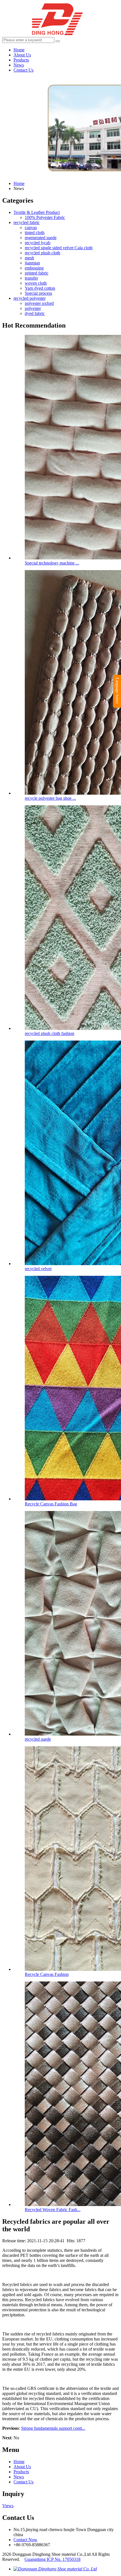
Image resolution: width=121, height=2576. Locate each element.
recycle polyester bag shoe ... (50, 798)
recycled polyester (30, 298)
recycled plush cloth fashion (50, 1033)
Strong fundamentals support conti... (53, 2428)
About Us (22, 55)
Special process (38, 293)
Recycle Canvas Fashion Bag (51, 1504)
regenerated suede (41, 238)
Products (21, 60)
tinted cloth (35, 233)
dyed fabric (35, 313)
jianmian (32, 263)
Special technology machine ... (52, 563)
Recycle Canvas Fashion (47, 1974)
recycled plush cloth (42, 253)
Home (19, 50)
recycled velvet (38, 1269)
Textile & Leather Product (37, 212)
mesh (29, 258)
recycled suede (38, 1739)
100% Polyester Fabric (45, 217)
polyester (33, 308)
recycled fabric (27, 222)
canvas (31, 228)
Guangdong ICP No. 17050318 (52, 2559)
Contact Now (25, 2540)
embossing (34, 268)
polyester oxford (39, 303)
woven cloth (36, 283)
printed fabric (37, 273)
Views (8, 2506)
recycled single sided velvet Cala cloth (59, 248)
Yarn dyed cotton (40, 288)
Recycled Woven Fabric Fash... (53, 2210)
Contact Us (23, 70)
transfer (31, 278)
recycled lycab (38, 243)
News (19, 65)
